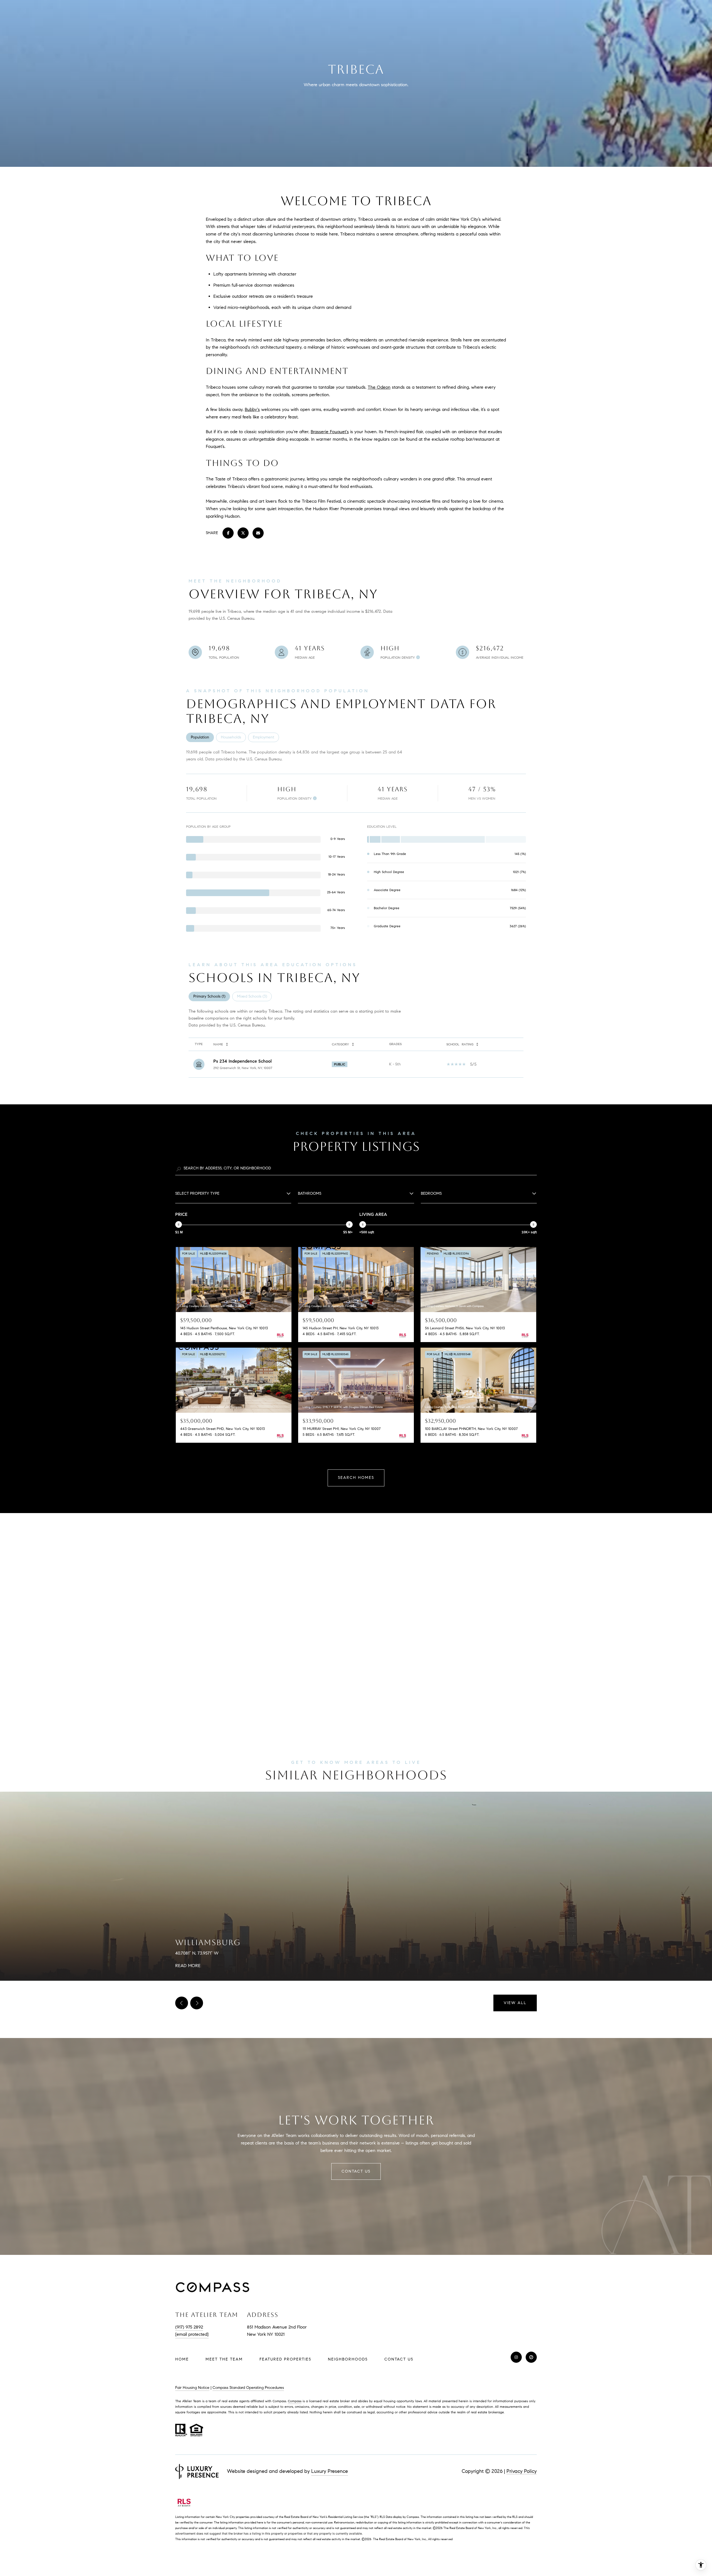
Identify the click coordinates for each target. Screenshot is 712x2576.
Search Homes (356, 1478)
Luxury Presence (330, 2471)
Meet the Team (224, 2359)
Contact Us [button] (356, 2171)
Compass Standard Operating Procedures (248, 2388)
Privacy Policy (522, 2471)
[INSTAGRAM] (516, 2357)
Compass (295, 2401)
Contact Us (399, 2359)
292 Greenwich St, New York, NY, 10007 (243, 1068)
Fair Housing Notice (192, 2388)
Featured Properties (285, 2359)
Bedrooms (431, 1193)
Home (182, 2359)
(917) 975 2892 (189, 2327)
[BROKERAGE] (531, 2357)
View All (515, 2003)
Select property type (197, 1193)
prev (182, 2003)
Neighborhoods (348, 2359)
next (197, 2003)
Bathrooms (310, 1193)
